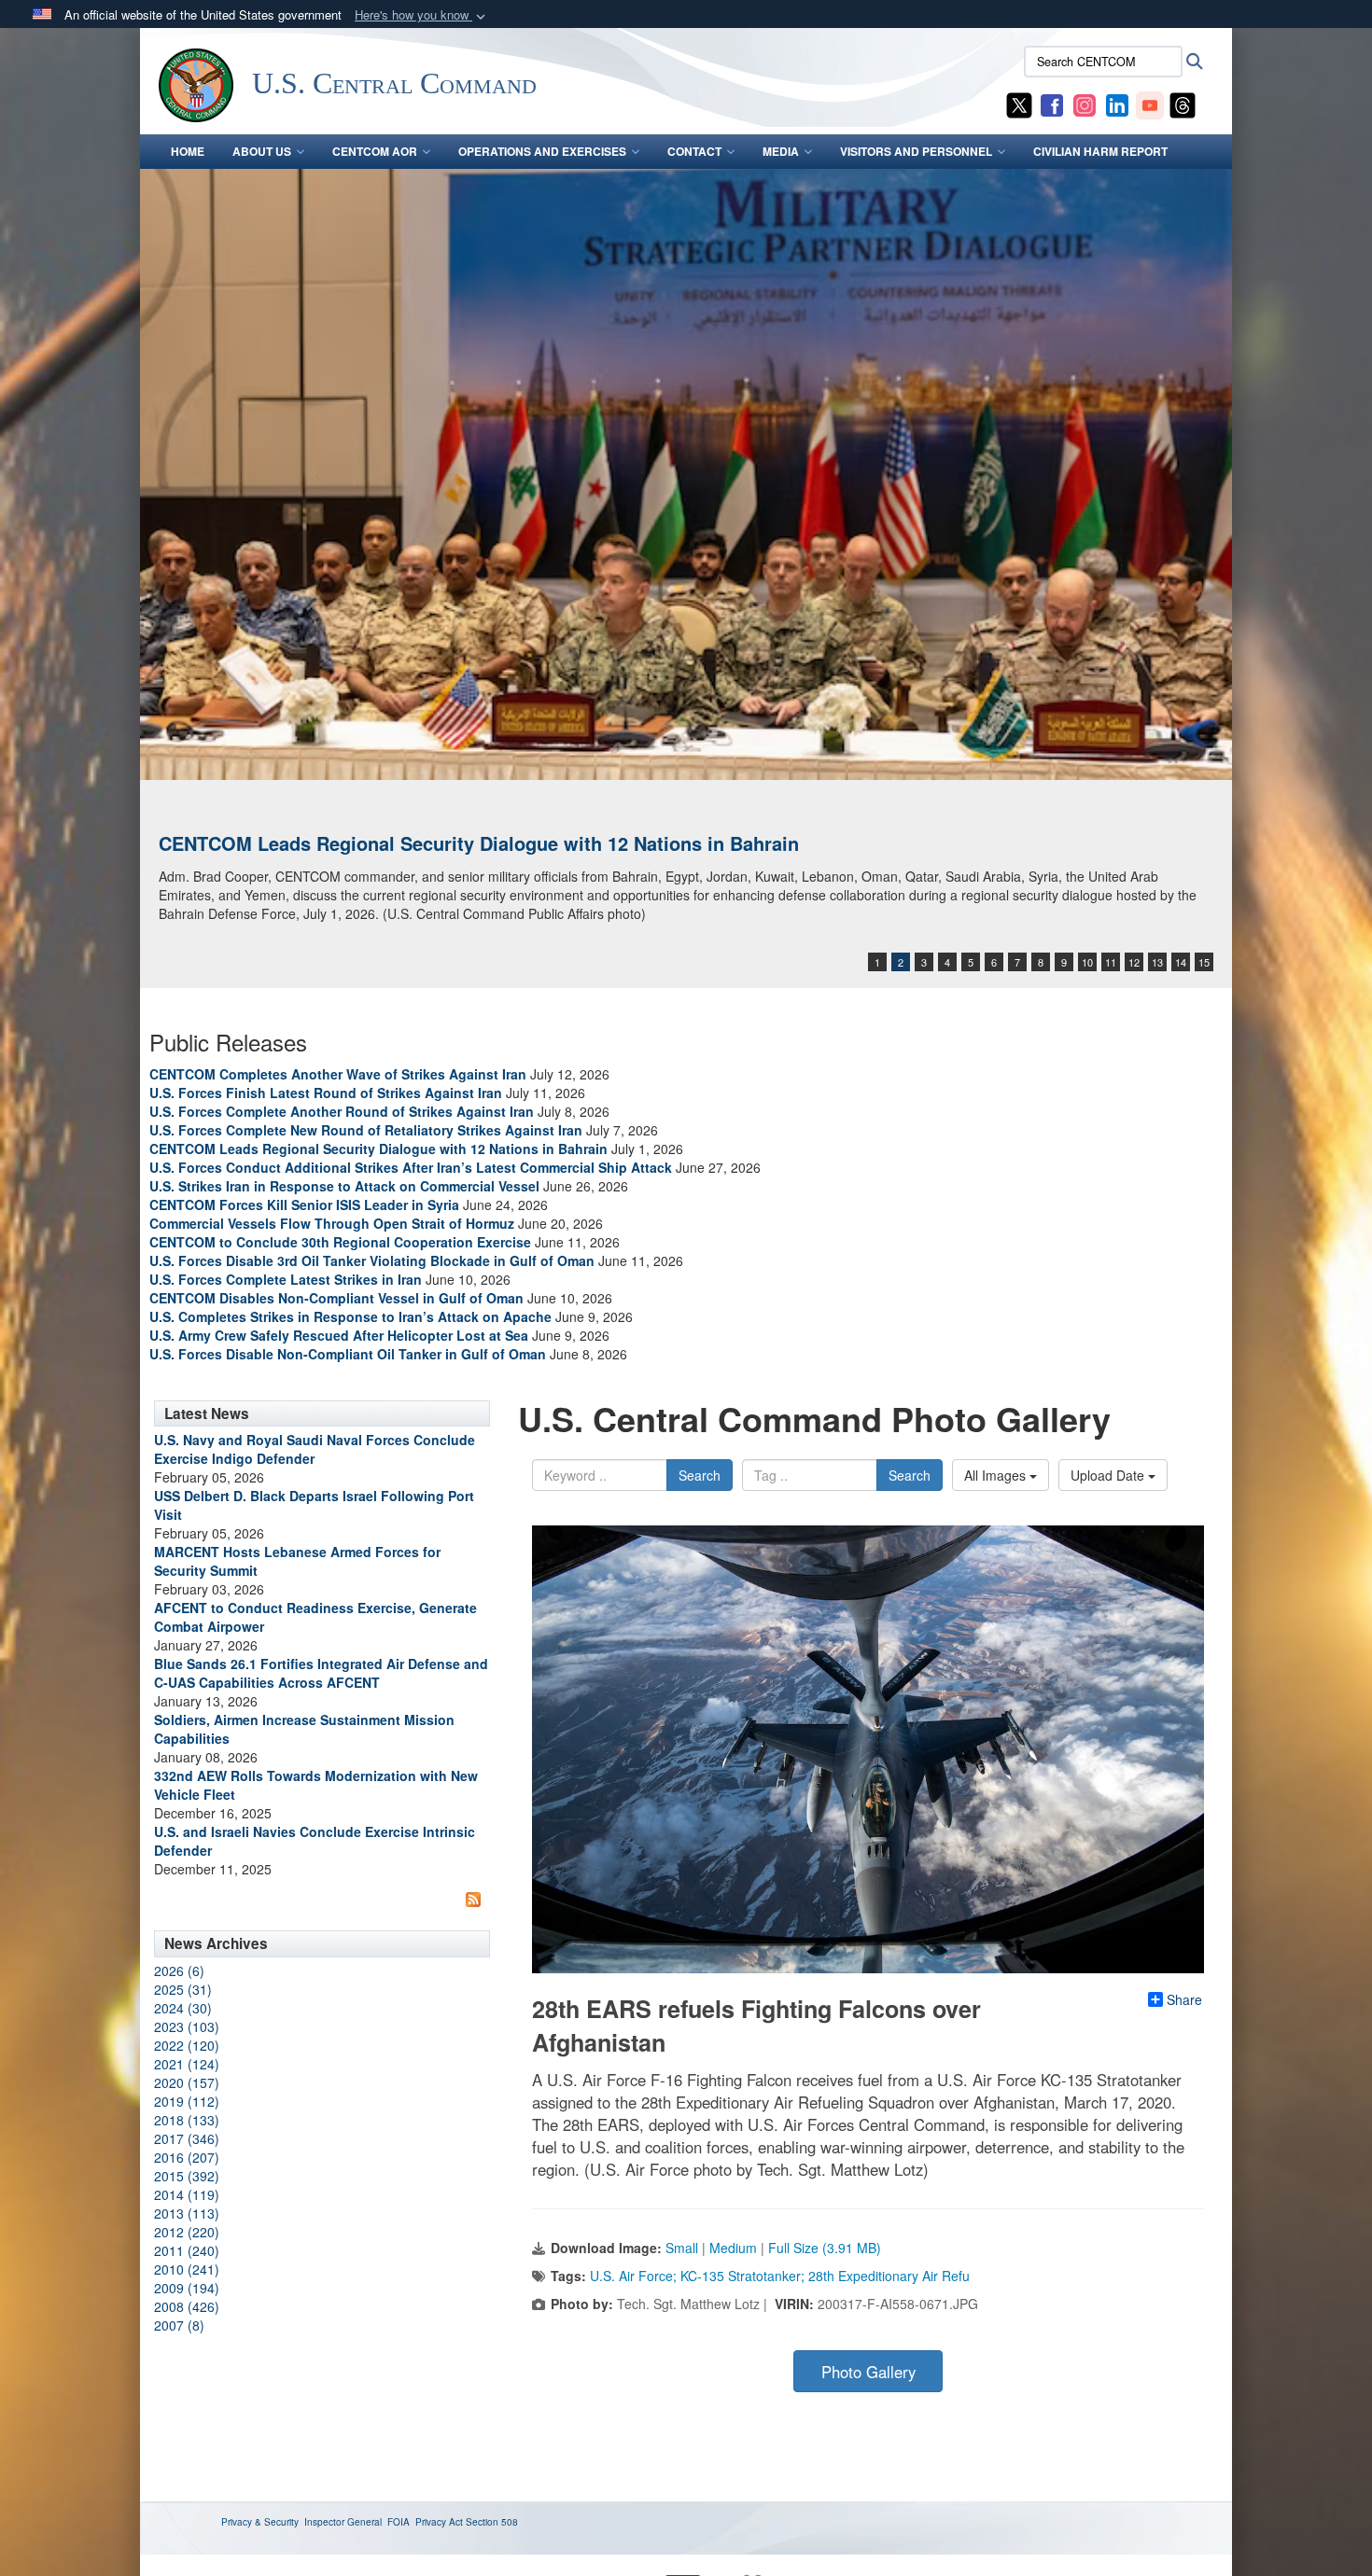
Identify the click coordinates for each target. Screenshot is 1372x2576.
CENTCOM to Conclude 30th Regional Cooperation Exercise (340, 1242)
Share (1184, 1999)
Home (188, 151)
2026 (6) (179, 1970)
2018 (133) (187, 2120)
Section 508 (492, 2522)
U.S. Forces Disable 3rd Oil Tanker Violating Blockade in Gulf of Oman (372, 1260)
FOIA (399, 2522)
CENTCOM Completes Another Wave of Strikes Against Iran (338, 1074)
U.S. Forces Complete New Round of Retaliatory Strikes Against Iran (366, 1130)
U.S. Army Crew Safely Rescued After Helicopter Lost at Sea (339, 1335)
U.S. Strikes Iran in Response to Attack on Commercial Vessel (344, 1186)
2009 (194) (187, 2288)
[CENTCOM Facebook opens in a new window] (1052, 104)
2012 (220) (187, 2232)
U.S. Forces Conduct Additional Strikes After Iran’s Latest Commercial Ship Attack (411, 1167)
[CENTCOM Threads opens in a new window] (1183, 104)
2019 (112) (187, 2101)
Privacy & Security (260, 2522)
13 (1157, 962)
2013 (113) (187, 2213)
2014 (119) (187, 2194)
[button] (422, 15)
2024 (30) (183, 2008)
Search (700, 1475)
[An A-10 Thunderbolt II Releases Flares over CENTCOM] (686, 474)
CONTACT (694, 151)
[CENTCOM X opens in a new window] (1019, 104)
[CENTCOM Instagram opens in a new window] (1085, 104)
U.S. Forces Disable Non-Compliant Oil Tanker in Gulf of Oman (348, 1354)
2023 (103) (187, 2026)
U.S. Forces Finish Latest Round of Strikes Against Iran (326, 1093)
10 (1087, 962)
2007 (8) (179, 2325)
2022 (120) (187, 2045)
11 (1111, 962)
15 (1204, 962)
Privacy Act (439, 2522)
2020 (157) (187, 2082)
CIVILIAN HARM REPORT (1100, 151)
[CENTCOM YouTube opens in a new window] (1150, 104)
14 (1181, 962)
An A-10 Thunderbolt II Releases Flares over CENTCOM (404, 843)
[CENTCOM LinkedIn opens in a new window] (1117, 104)
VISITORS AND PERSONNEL (916, 151)
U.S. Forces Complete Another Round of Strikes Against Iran (342, 1111)
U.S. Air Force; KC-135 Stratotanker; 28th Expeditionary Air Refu (780, 2276)
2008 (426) (187, 2306)
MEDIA (781, 151)
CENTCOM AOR (375, 151)
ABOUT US (262, 151)
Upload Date (1109, 1475)
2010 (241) (187, 2269)
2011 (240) (187, 2250)
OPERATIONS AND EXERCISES (542, 151)
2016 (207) (187, 2157)
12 (1134, 962)
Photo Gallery (868, 2372)
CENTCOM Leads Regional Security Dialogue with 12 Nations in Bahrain (378, 1149)
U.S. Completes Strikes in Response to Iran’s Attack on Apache (350, 1316)
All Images (997, 1475)
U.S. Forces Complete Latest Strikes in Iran (286, 1279)
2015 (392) (187, 2176)
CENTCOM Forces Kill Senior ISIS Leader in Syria (304, 1204)
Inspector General (343, 2522)
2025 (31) (183, 1989)
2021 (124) (187, 2064)
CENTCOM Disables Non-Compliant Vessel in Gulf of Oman (336, 1298)
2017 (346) (187, 2138)
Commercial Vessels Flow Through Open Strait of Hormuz (332, 1223)
